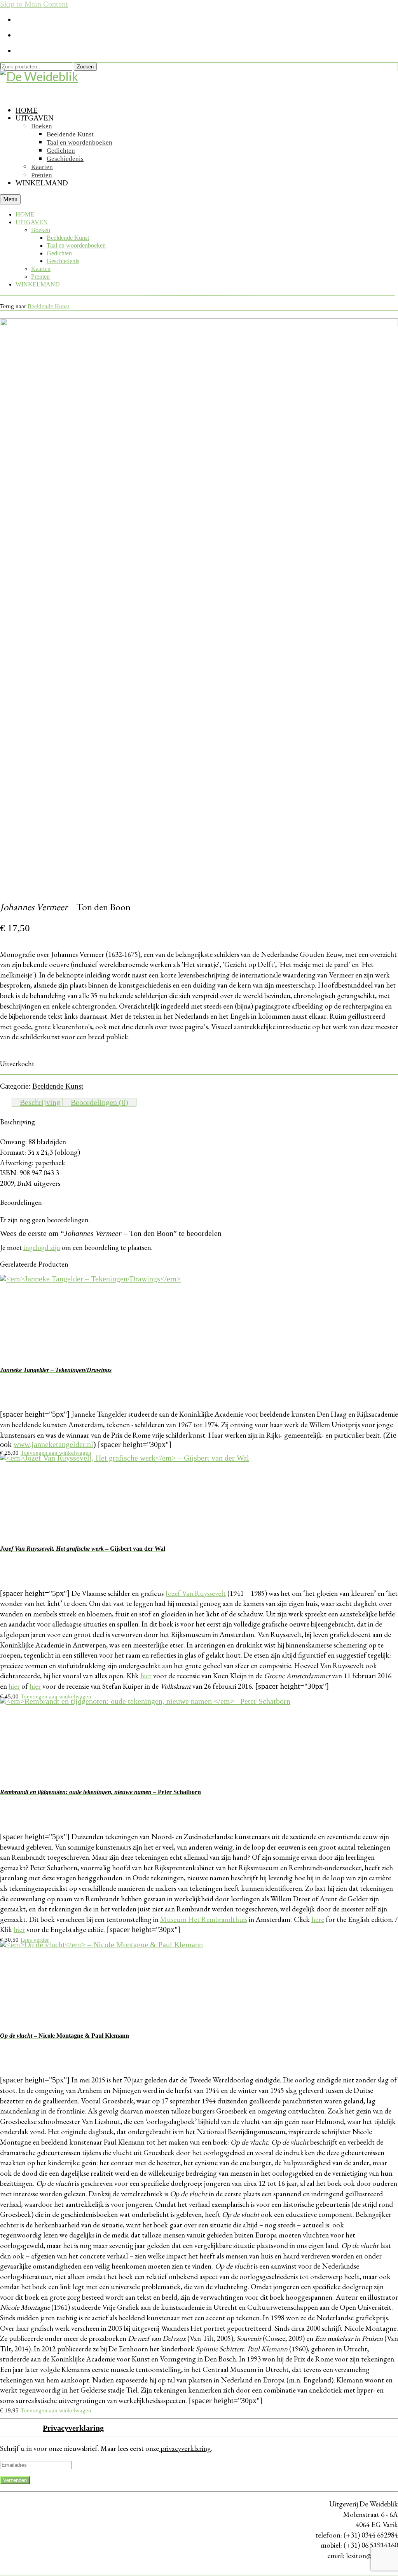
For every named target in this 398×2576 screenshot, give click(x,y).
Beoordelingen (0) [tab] (99, 1102)
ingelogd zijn (42, 1247)
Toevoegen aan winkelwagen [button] (56, 1453)
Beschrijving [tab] (40, 1102)
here (318, 1919)
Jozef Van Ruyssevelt (196, 1593)
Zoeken (85, 67)
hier (146, 1676)
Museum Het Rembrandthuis (204, 1919)
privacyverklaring (185, 2448)
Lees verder (35, 1940)
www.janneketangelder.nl (53, 1444)
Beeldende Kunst (48, 306)
